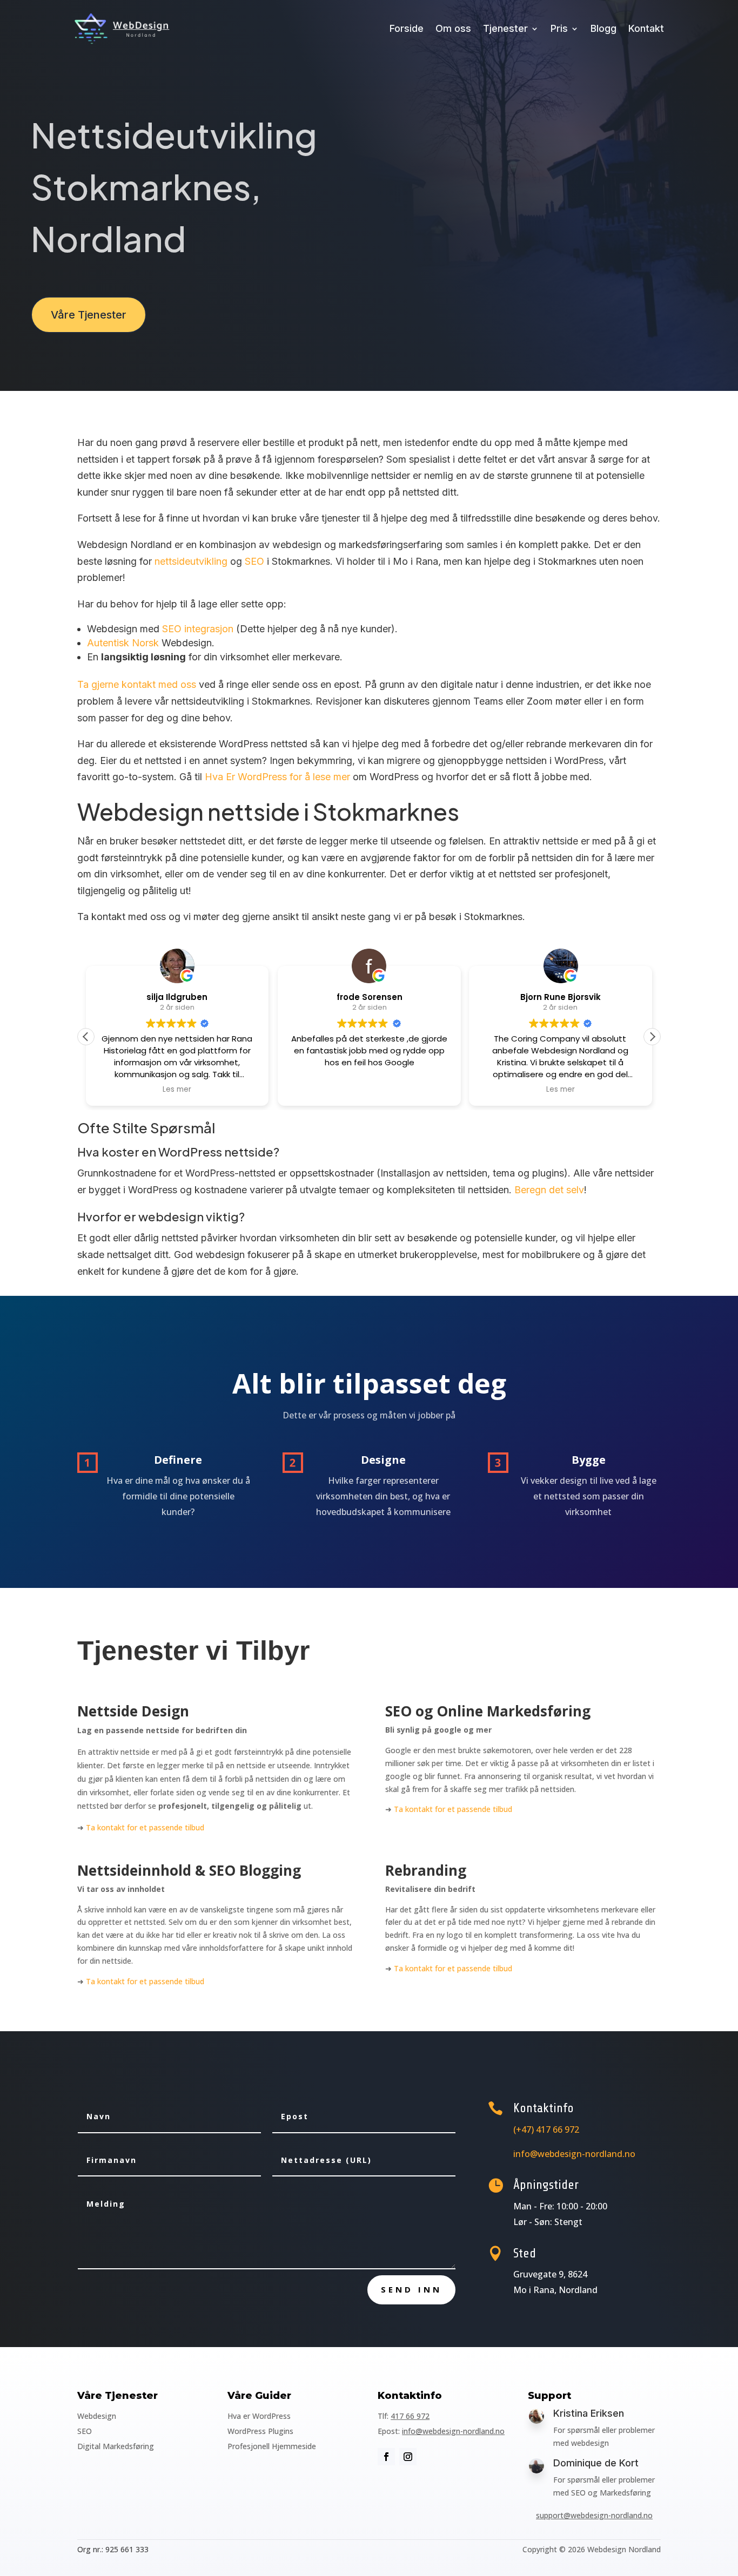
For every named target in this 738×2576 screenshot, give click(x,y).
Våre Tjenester (89, 315)
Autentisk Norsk (123, 643)
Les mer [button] (177, 1090)
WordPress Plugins (260, 2431)
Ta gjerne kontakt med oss (137, 684)
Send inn (411, 2289)
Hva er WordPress (259, 2416)
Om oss (453, 28)
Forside (407, 28)
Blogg (603, 28)
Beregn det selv (549, 1190)
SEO (254, 561)
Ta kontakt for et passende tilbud (145, 1827)
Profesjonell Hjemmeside (272, 2446)
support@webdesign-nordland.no (594, 2515)
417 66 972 (410, 2416)
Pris (559, 28)
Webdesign (97, 2416)
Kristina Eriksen (589, 2413)
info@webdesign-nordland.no (453, 2431)
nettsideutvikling (191, 561)
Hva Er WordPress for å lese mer (277, 777)
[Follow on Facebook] (386, 2457)
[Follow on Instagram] (408, 2457)
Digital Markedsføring (116, 2446)
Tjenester (505, 28)
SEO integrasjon (198, 629)
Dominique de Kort (596, 2463)
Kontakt (646, 28)
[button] (652, 1037)
